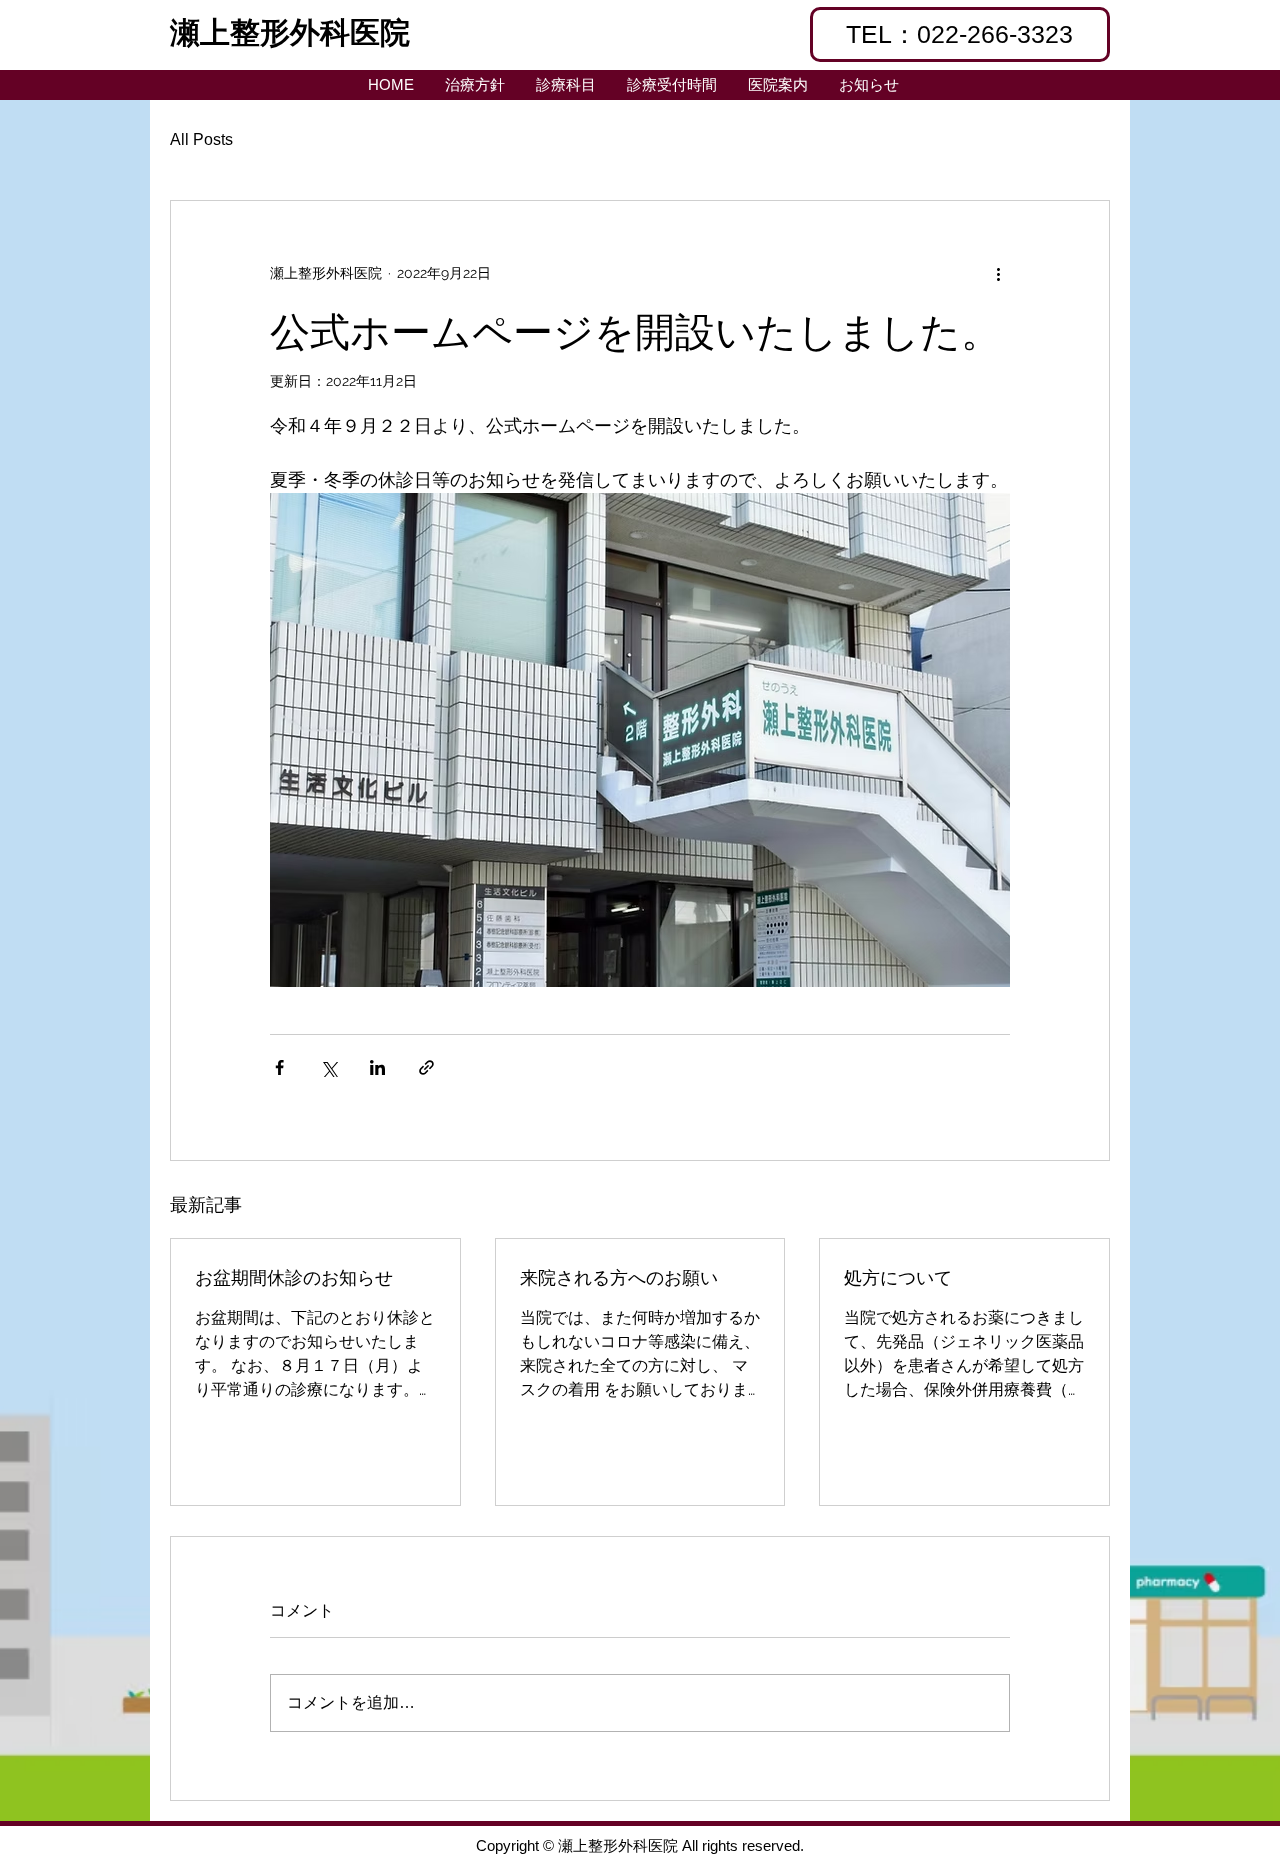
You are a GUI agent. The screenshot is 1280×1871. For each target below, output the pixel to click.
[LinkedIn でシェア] (377, 1067)
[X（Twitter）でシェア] (328, 1067)
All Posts (201, 139)
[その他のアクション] (998, 273)
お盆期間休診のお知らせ (294, 1276)
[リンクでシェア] (426, 1067)
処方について (898, 1276)
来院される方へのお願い (619, 1276)
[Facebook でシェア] (279, 1067)
